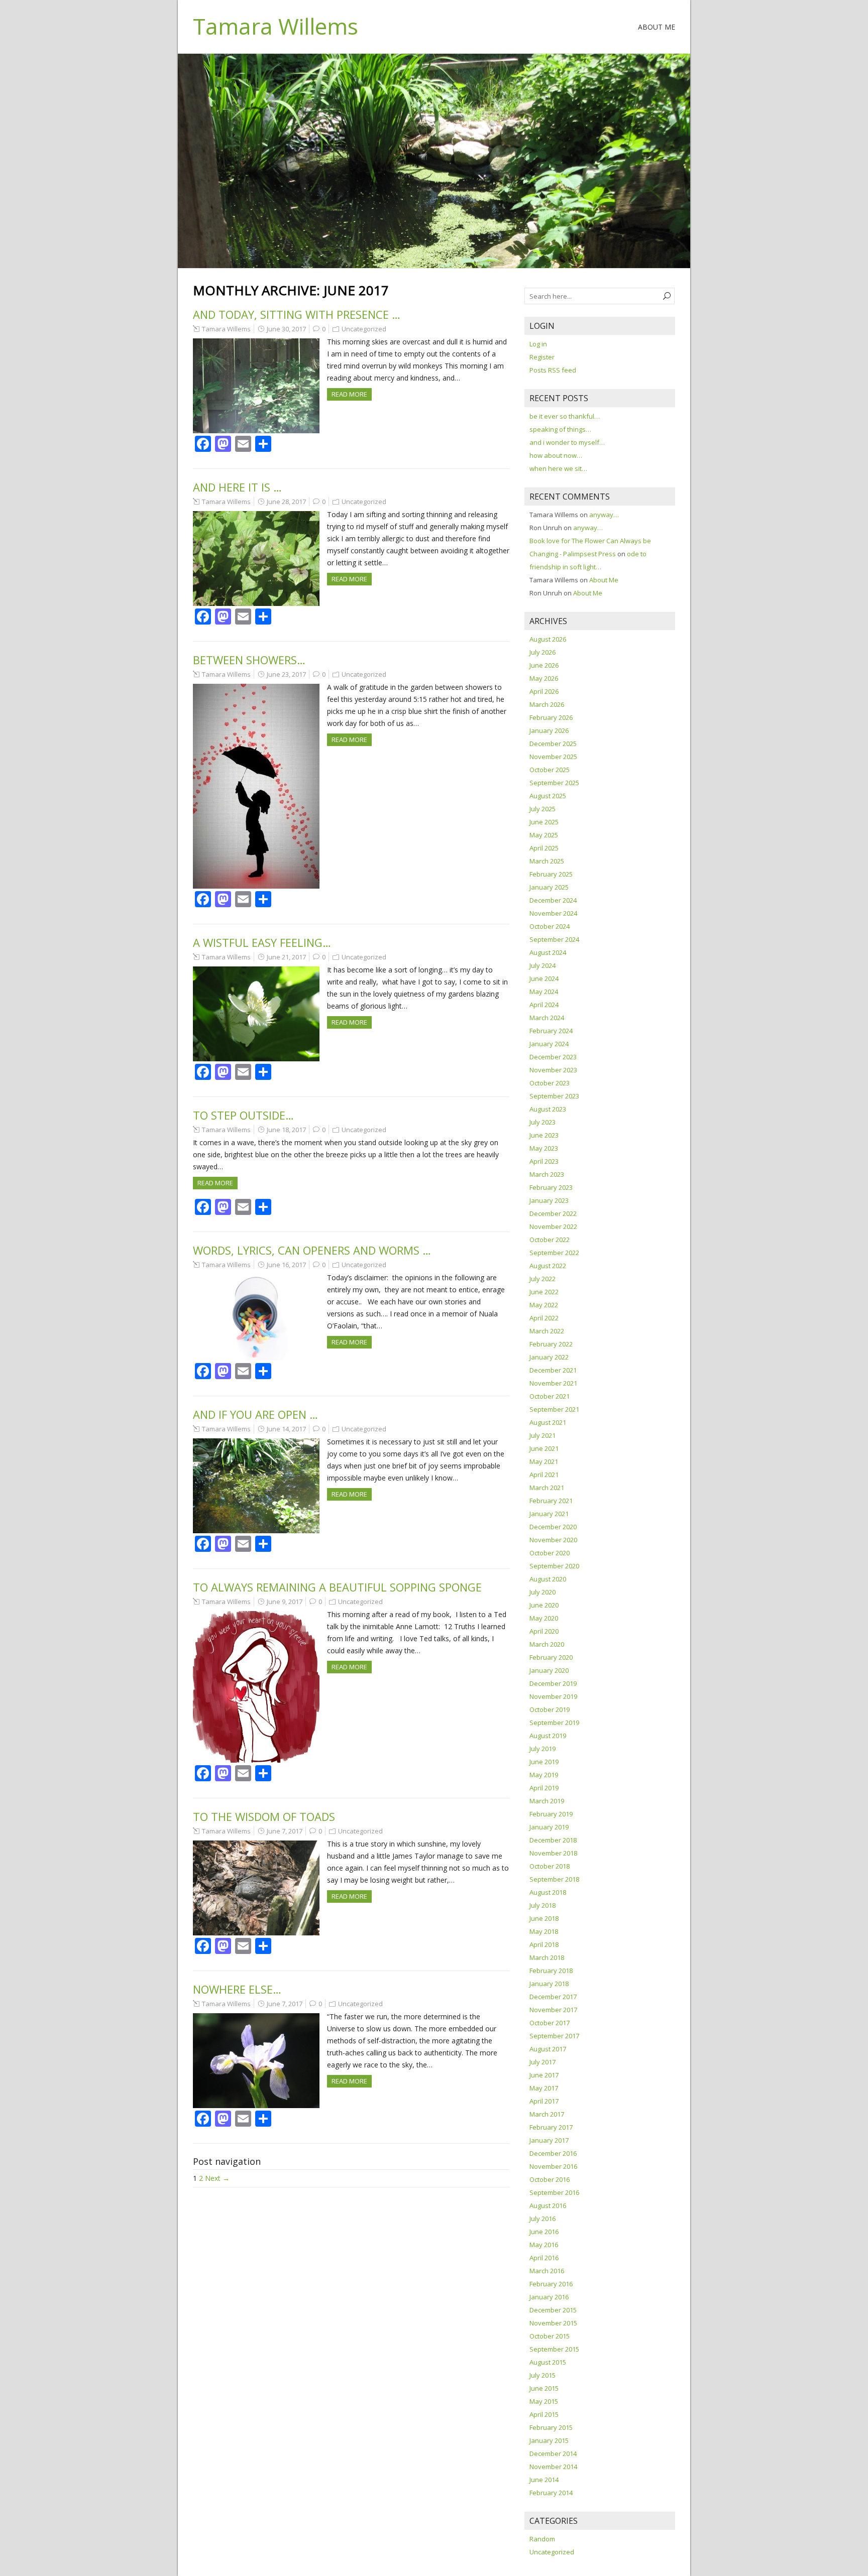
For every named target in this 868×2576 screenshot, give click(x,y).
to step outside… (243, 1115)
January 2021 (549, 1514)
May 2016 (544, 2245)
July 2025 (542, 809)
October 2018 (550, 1866)
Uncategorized (364, 329)
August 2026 (548, 639)
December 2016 (553, 2153)
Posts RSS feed (553, 370)
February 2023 (551, 1187)
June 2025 (544, 822)
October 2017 (550, 2023)
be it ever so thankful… (565, 416)
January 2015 (549, 2440)
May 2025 (544, 835)
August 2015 (548, 2362)
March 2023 (547, 1174)
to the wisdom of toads (264, 1816)
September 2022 (554, 1253)
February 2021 (551, 1501)
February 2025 (551, 874)
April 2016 (544, 2258)
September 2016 (554, 2192)
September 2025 (554, 783)
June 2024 (544, 978)
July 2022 (542, 1279)
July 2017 (542, 2062)
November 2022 (553, 1226)
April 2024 (544, 1005)
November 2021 (553, 1383)
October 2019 (550, 1709)
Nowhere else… (237, 1989)
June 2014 (544, 2480)
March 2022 (547, 1331)
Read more (349, 394)
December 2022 (553, 1213)
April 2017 (544, 2101)
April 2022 (544, 1318)
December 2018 (553, 1840)
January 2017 (549, 2140)
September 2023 (554, 1096)
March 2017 (547, 2114)
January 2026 (549, 730)
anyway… (604, 515)
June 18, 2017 (286, 1130)
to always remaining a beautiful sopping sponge (337, 1587)
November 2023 (553, 1070)
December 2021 (553, 1370)
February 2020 (551, 1657)
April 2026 (544, 691)
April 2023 (544, 1161)
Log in (538, 344)
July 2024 (542, 965)
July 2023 (542, 1122)
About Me (657, 27)
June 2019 (544, 1762)
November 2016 (553, 2166)
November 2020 (553, 1540)
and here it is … (237, 487)
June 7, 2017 (285, 1831)
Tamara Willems (276, 26)
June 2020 (544, 1605)
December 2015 (553, 2310)
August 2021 (548, 1422)
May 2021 (544, 1461)
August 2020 (548, 1579)
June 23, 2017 (286, 674)
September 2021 (554, 1409)
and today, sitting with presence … (297, 314)
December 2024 (553, 900)
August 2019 (548, 1736)
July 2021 (542, 1435)
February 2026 (551, 717)
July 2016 (542, 2219)
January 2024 (549, 1044)
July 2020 (542, 1592)
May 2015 (544, 2401)
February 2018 (551, 1971)
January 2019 (549, 1827)
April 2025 (544, 848)
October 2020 (550, 1553)
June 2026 (544, 665)
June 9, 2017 (285, 1602)
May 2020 (544, 1618)
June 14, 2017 (286, 1429)
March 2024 (547, 1018)
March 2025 (547, 861)
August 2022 (548, 1266)
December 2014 (553, 2454)
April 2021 (544, 1475)
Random (542, 2539)
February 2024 (551, 1031)
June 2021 (544, 1448)
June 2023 (544, 1135)
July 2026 (542, 652)
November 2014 (553, 2467)
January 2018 (549, 1984)
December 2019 (553, 1683)
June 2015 (544, 2388)
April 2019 (544, 1788)
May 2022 (544, 1305)
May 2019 (544, 1775)
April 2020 (544, 1631)
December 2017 (553, 1997)
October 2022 (550, 1240)
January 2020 (549, 1670)
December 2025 (553, 744)
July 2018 (542, 1905)
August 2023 (548, 1109)
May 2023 (544, 1148)
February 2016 (551, 2284)
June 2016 (544, 2232)
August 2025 (548, 796)
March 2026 (547, 704)
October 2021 (550, 1396)
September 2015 (554, 2349)
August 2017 (548, 2049)
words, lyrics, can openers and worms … (312, 1250)
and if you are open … (255, 1414)
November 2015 (553, 2323)
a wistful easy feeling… (262, 942)
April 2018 (544, 1944)
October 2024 (550, 926)
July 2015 (542, 2375)
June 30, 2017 (286, 329)
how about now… (556, 455)
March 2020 (547, 1644)
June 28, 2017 (286, 502)
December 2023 (553, 1057)
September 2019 (554, 1723)
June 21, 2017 (286, 957)
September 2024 (554, 939)
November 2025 (553, 757)
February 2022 (551, 1344)
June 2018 (544, 1918)
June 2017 (544, 2075)
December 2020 (553, 1527)
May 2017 (544, 2088)
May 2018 (544, 1931)
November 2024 (553, 913)
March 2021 (547, 1488)
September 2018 (554, 1879)
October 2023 (550, 1083)
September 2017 (554, 2036)
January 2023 (549, 1200)
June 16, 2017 (286, 1265)
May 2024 (544, 992)
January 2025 (549, 887)
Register (542, 357)
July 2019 (542, 1749)
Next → (217, 2178)
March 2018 (547, 1957)
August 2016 (548, 2205)
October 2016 (550, 2179)
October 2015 (550, 2336)
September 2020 (554, 1566)
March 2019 (547, 1801)
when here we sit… (558, 468)
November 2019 (553, 1696)
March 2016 (547, 2271)
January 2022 (549, 1357)
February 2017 (551, 2127)
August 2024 (548, 952)
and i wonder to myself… (567, 442)
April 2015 (544, 2414)
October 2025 (550, 770)
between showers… (249, 660)
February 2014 (551, 2493)
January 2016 (549, 2297)
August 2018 (548, 1892)
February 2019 (551, 1814)
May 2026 (544, 678)
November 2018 (553, 1853)
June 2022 (544, 1292)
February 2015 (551, 2427)
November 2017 (553, 2010)
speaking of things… (560, 429)
